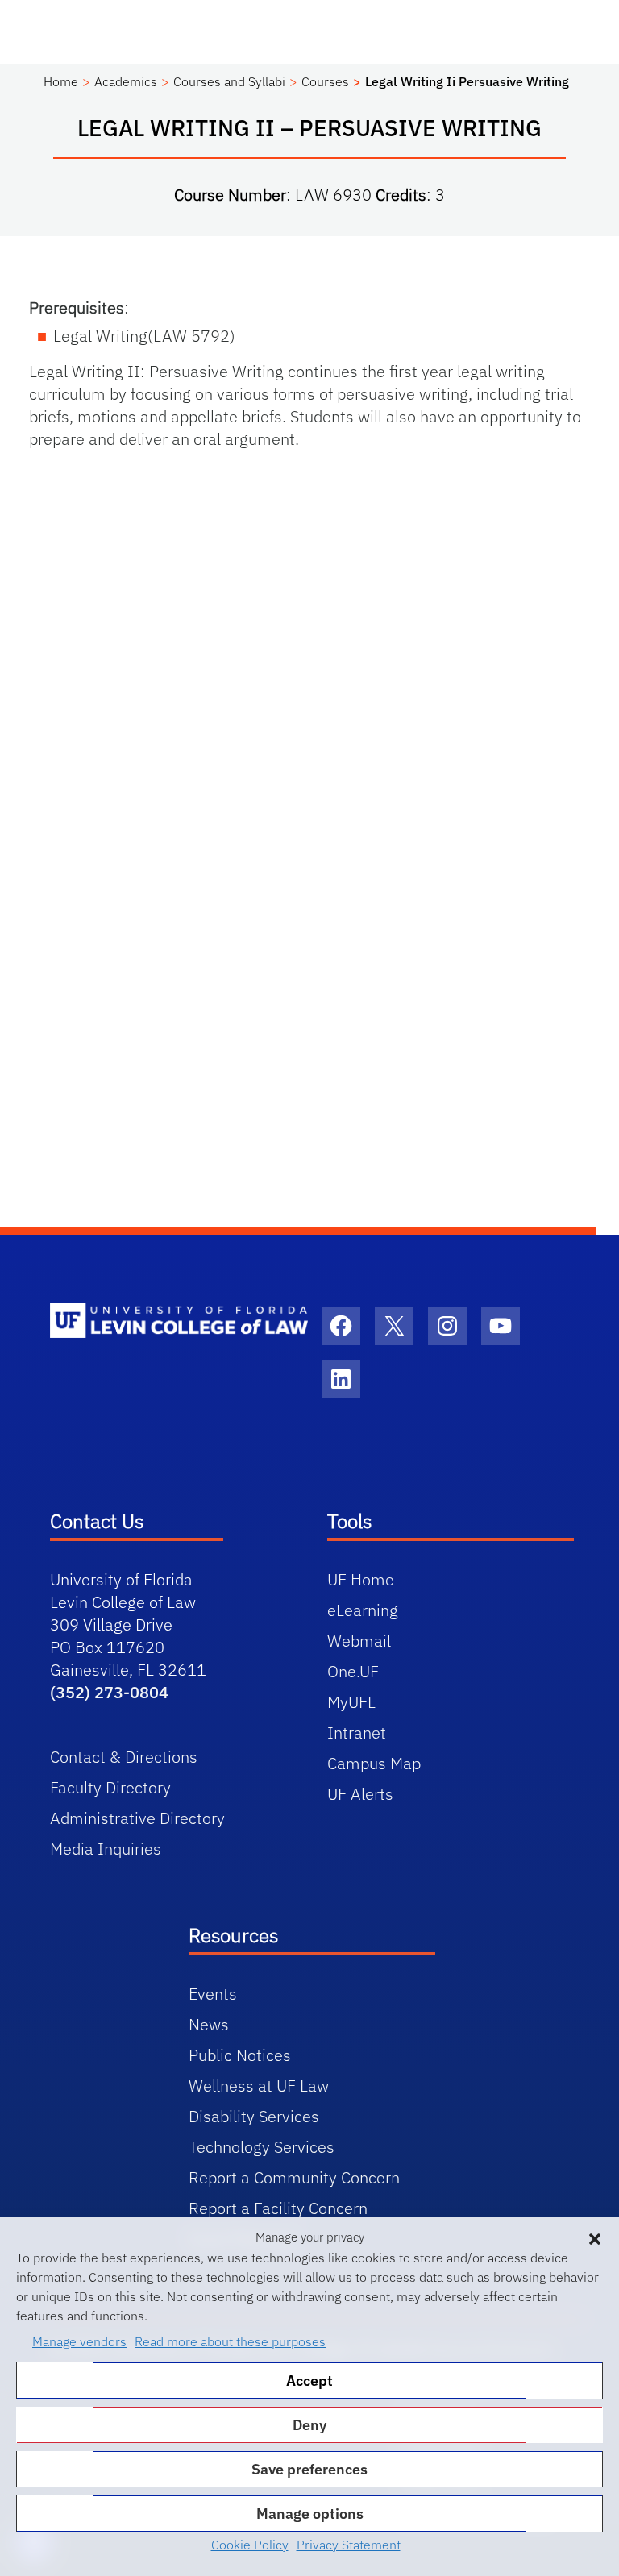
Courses (325, 81)
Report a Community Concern (294, 2177)
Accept (309, 2381)
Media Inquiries (106, 1849)
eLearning (363, 1610)
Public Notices (240, 2055)
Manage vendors (79, 2341)
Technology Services (262, 2147)
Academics (126, 81)
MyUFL (351, 1702)
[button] (595, 2237)
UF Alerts (360, 1794)
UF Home (361, 1579)
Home (61, 81)
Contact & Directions (124, 1757)
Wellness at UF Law (259, 2086)
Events (213, 1994)
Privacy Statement (349, 2545)
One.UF (353, 1671)
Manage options (310, 2514)
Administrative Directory (137, 1818)
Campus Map (374, 1763)
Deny (309, 2425)
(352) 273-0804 (109, 1692)
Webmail (359, 1641)
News (209, 2024)
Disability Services (254, 2116)
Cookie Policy (250, 2545)
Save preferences (309, 2469)
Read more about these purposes (230, 2341)
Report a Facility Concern (278, 2208)
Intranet (357, 1733)
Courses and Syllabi (229, 81)
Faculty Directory (110, 1787)
